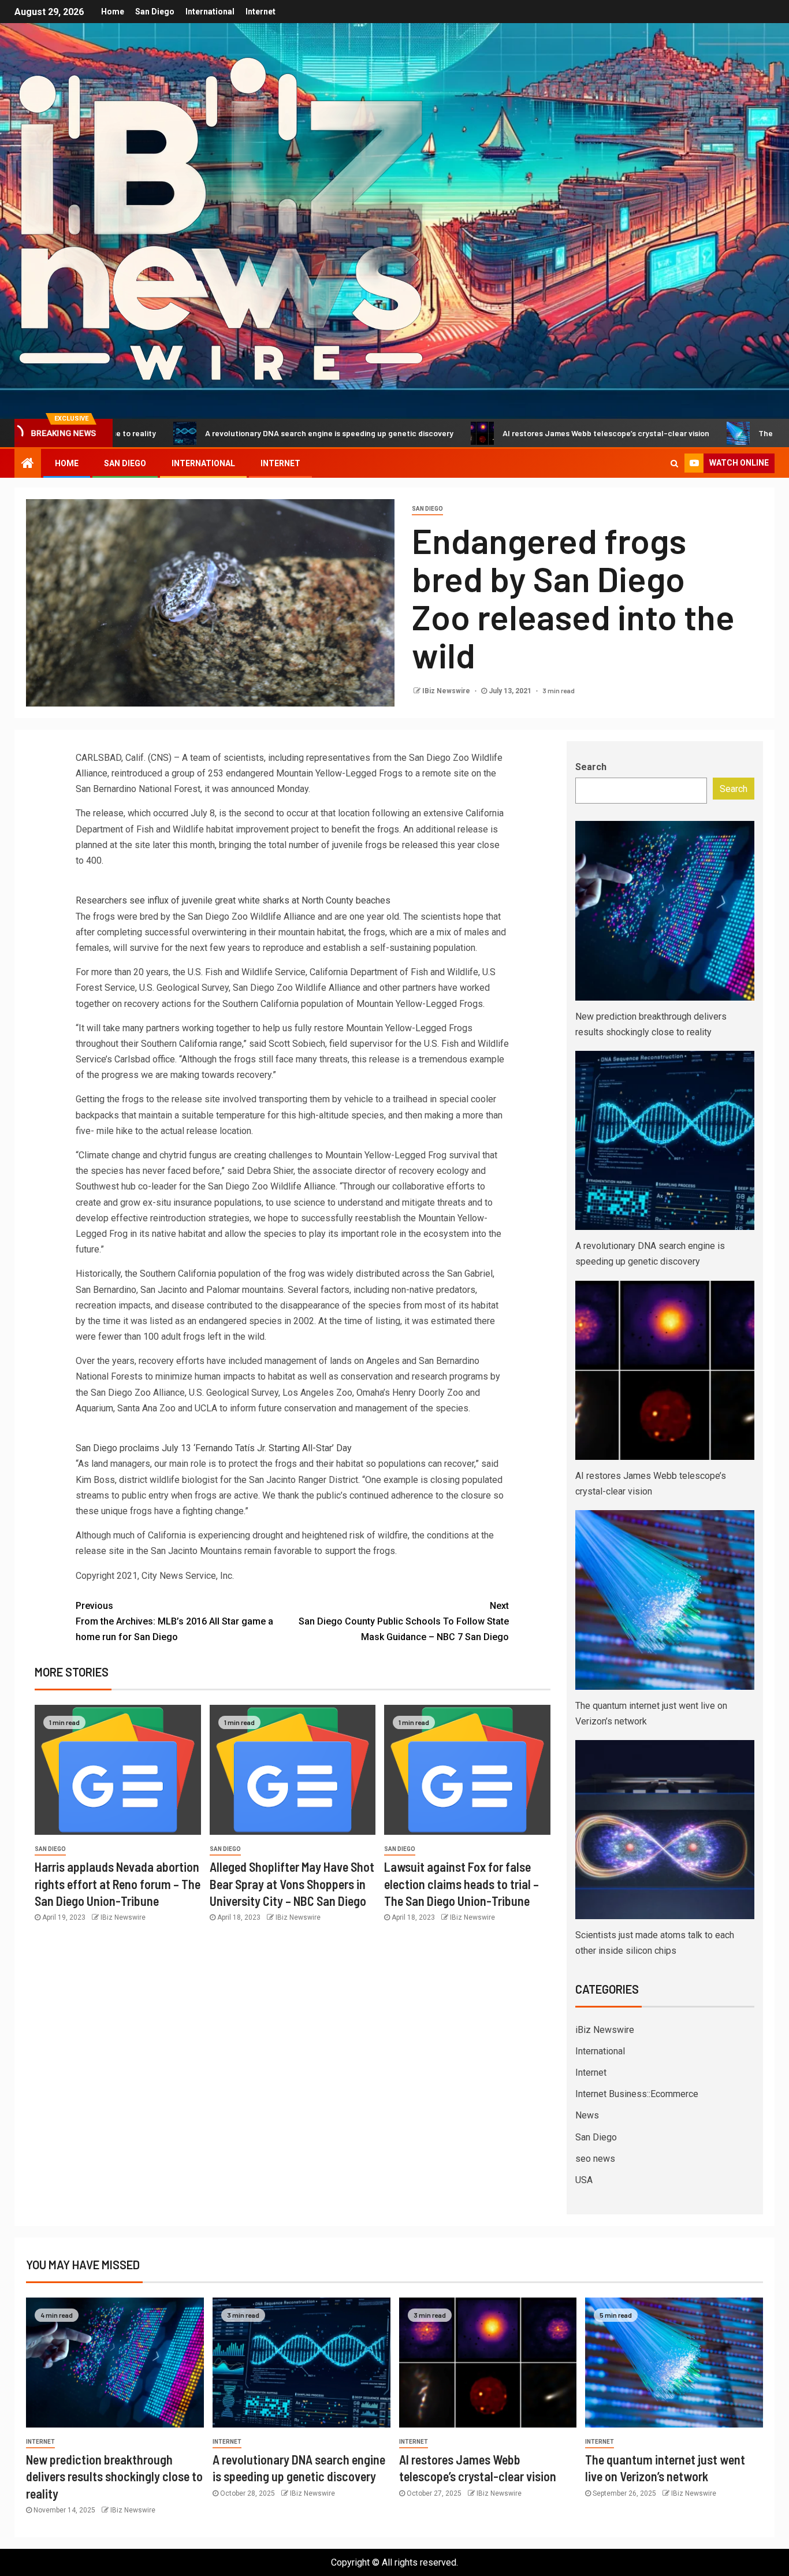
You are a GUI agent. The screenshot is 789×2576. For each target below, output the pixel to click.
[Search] (674, 463)
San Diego (155, 12)
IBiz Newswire (447, 691)
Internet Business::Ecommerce (637, 2094)
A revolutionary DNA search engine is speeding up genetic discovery (230, 433)
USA (584, 2180)
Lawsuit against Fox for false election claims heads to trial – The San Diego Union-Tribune (462, 1884)
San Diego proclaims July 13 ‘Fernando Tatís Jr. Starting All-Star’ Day (214, 1448)
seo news (595, 2159)
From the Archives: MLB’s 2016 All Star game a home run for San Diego (174, 1621)
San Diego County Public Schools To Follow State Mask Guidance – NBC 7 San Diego (404, 1621)
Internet (260, 12)
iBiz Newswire (605, 2030)
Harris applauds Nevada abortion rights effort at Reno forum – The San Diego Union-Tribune (118, 1884)
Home (113, 12)
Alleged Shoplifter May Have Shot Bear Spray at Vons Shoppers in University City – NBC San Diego (292, 1884)
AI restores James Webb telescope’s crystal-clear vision (507, 433)
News (587, 2115)
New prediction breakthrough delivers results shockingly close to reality (114, 2476)
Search (591, 767)
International (210, 12)
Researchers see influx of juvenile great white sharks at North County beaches (233, 900)
